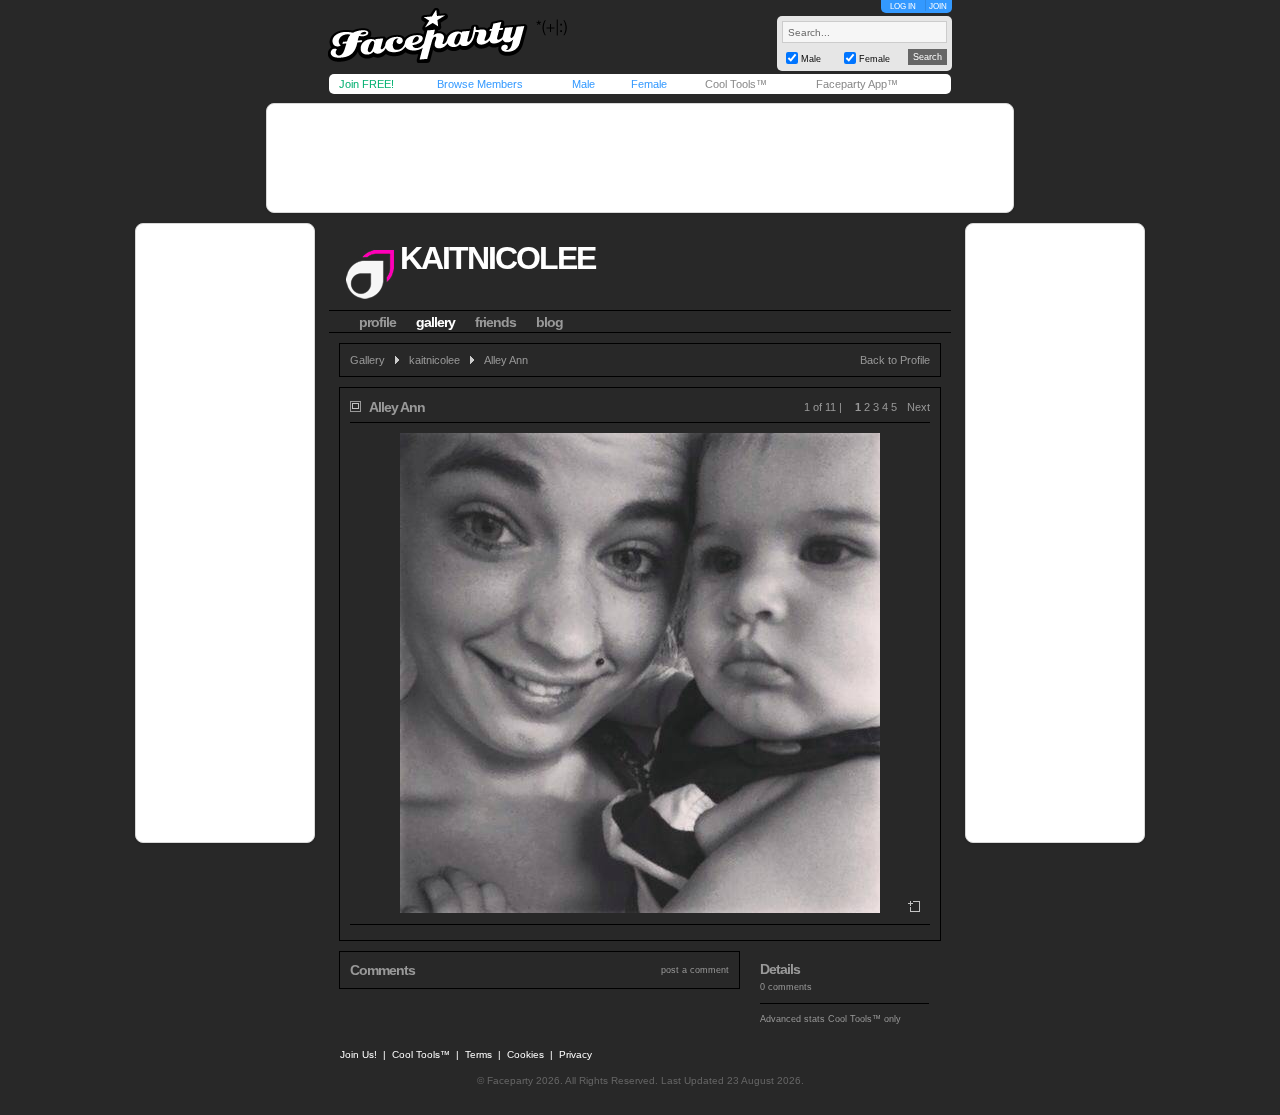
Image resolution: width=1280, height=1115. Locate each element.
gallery (435, 322)
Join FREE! (366, 84)
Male (583, 84)
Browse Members (480, 84)
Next (918, 407)
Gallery (367, 360)
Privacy (575, 1054)
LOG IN (903, 6)
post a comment (695, 970)
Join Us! (358, 1054)
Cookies (525, 1054)
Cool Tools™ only (864, 1019)
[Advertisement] (640, 158)
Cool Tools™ (736, 84)
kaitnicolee (497, 258)
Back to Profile (895, 360)
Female (649, 84)
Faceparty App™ (857, 84)
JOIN (938, 6)
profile (377, 322)
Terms (478, 1054)
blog (549, 322)
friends (495, 322)
